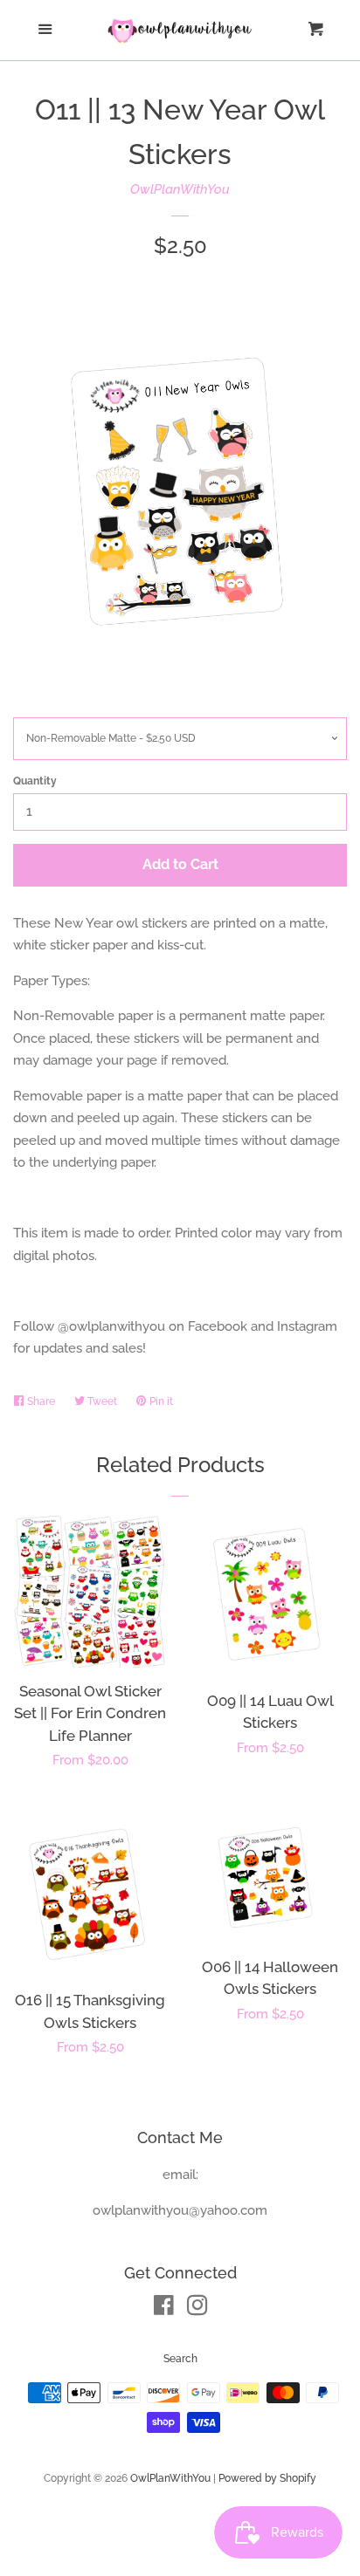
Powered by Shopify (267, 2478)
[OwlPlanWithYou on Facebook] (164, 2309)
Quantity (35, 781)
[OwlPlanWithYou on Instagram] (197, 2309)
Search (180, 2359)
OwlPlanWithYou (180, 189)
